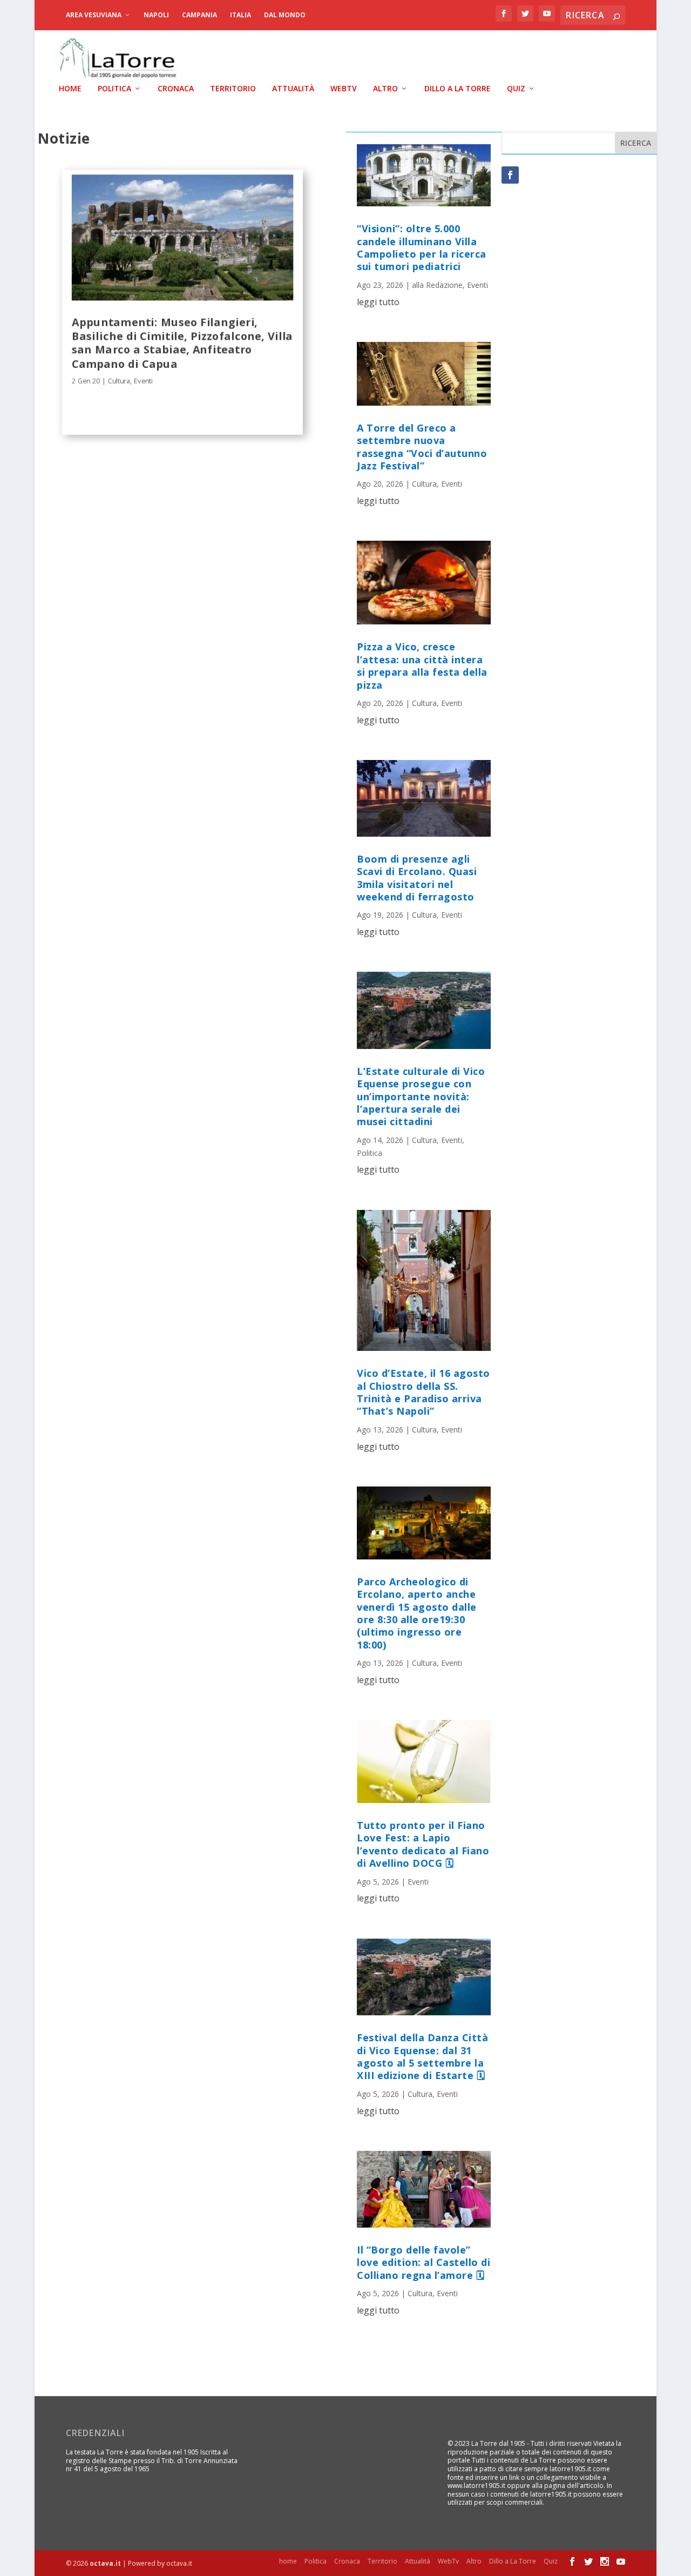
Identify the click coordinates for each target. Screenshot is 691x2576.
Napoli (156, 15)
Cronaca (176, 89)
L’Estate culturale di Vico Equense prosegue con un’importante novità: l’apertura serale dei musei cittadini (421, 1097)
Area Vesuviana (94, 15)
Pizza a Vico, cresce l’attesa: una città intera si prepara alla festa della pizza (422, 665)
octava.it (105, 2563)
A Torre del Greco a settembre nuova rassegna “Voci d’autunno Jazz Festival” (422, 447)
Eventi (143, 381)
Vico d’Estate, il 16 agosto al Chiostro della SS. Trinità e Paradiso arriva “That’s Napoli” (424, 1392)
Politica (114, 89)
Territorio (233, 89)
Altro (385, 89)
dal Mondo (285, 15)
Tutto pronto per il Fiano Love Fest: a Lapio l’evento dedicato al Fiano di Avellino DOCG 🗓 (423, 1844)
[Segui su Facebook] (510, 175)
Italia (241, 15)
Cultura (118, 381)
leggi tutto (378, 302)
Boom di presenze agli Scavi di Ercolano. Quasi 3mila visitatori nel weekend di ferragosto (417, 878)
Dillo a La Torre (458, 89)
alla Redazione (437, 285)
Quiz (516, 89)
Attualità (293, 89)
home (70, 89)
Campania (199, 15)
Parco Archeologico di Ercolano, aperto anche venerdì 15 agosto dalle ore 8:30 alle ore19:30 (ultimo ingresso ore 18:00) (417, 1613)
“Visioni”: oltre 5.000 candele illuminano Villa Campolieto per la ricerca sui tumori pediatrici (422, 247)
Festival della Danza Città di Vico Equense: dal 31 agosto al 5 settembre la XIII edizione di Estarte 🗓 (422, 2056)
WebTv (344, 89)
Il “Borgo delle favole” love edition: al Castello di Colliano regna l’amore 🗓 (424, 2262)
